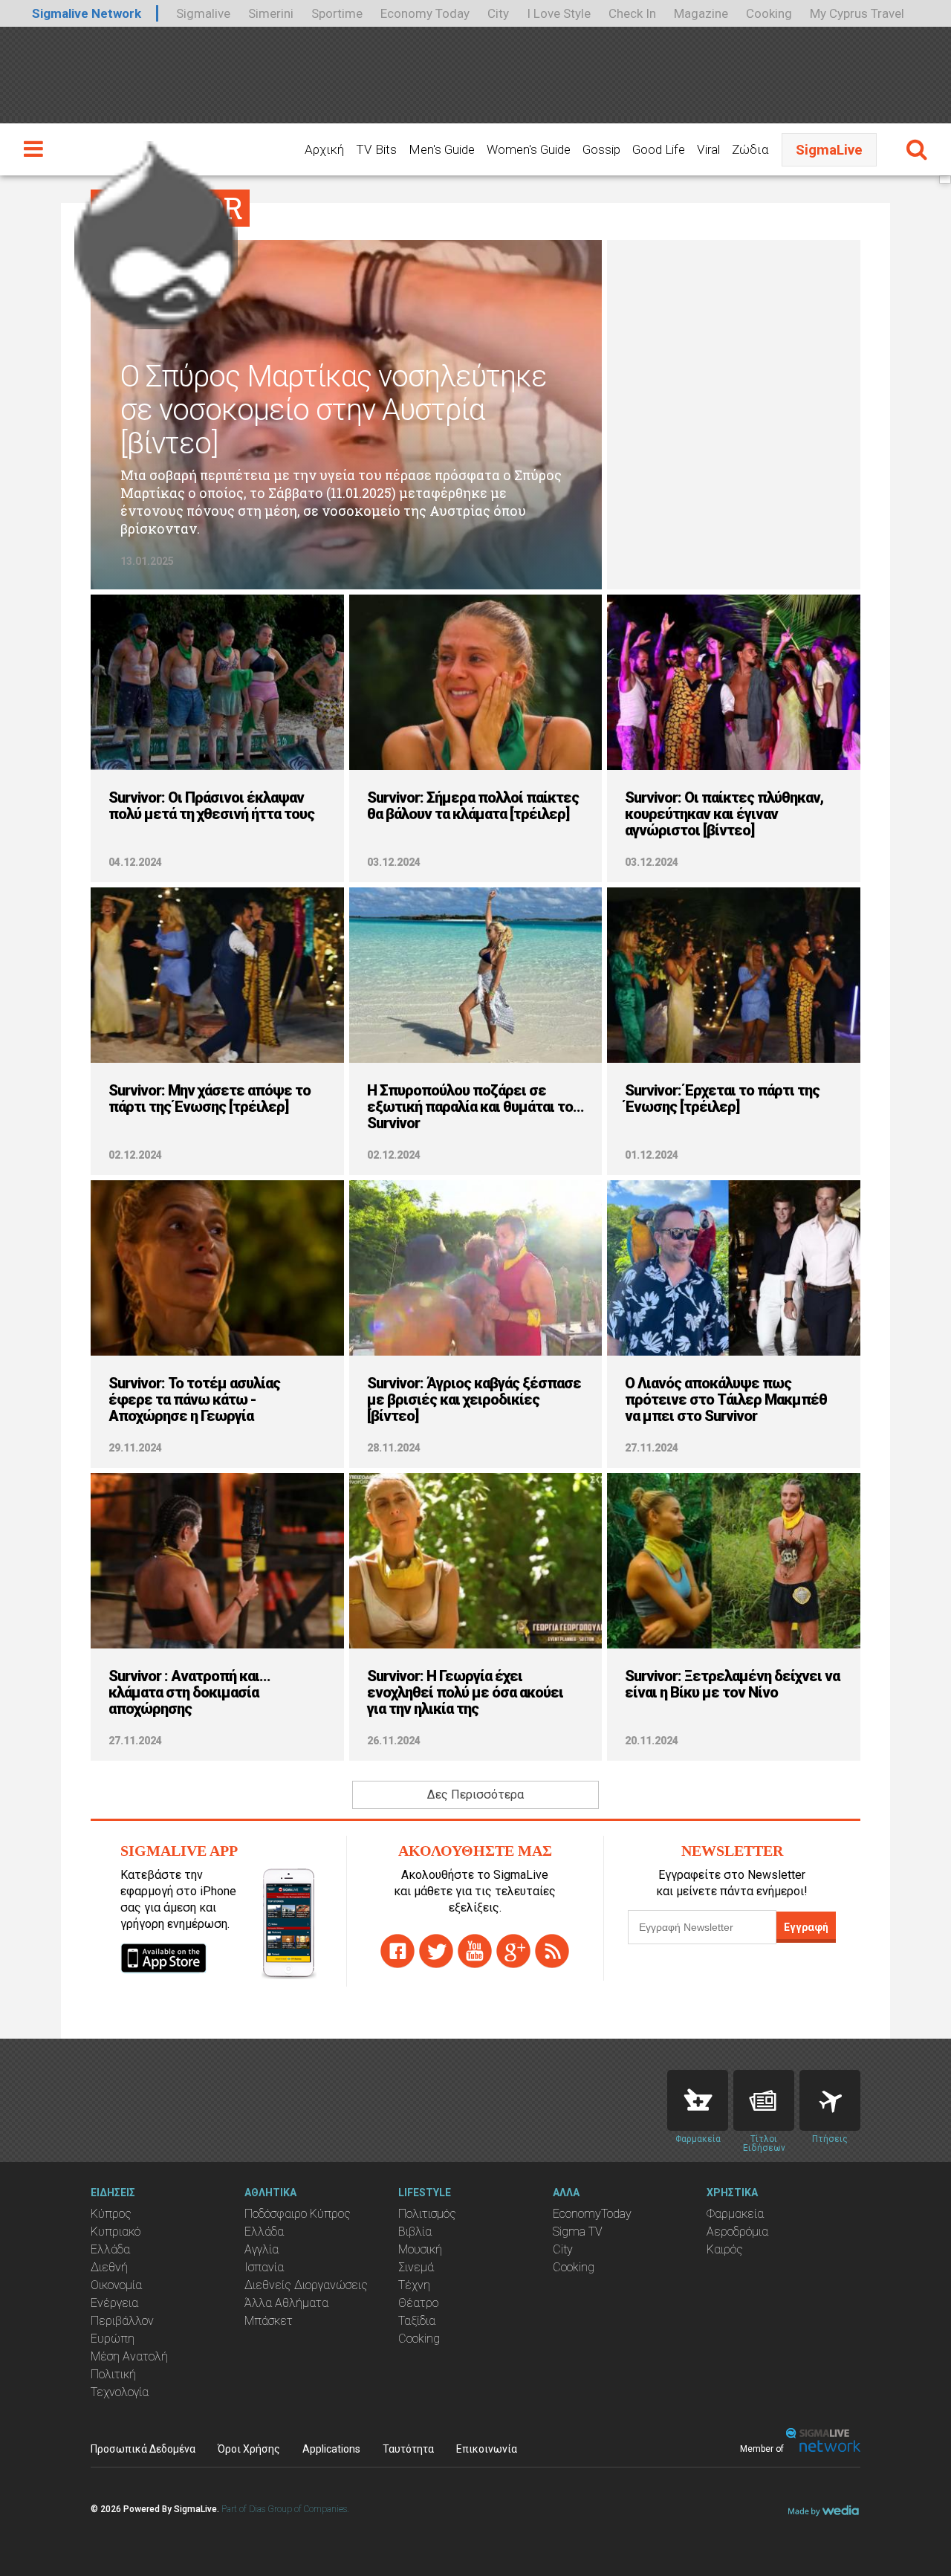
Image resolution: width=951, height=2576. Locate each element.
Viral (708, 149)
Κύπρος (111, 2214)
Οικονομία (116, 2285)
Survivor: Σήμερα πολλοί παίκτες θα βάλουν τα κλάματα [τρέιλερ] (473, 806)
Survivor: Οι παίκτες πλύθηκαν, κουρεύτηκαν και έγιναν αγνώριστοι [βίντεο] (724, 814)
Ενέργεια (114, 2303)
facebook (397, 1951)
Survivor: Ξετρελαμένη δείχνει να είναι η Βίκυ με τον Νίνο (732, 1684)
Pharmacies (698, 2100)
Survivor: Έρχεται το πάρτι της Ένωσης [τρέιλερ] (722, 1098)
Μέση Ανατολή (129, 2356)
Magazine (701, 13)
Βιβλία (415, 2232)
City (498, 13)
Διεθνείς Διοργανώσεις (306, 2285)
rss (552, 1951)
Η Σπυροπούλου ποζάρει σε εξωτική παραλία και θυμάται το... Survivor (475, 1107)
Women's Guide (529, 149)
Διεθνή (109, 2267)
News (764, 2100)
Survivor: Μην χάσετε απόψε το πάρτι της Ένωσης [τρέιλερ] (210, 1098)
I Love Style (559, 13)
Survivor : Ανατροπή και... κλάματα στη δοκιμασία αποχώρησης (189, 1692)
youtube (475, 1951)
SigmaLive (829, 150)
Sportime (337, 13)
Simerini (271, 13)
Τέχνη (414, 2285)
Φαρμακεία (735, 2214)
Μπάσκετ (269, 2321)
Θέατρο (418, 2303)
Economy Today (425, 13)
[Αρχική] (156, 229)
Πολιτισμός (427, 2214)
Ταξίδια (417, 2321)
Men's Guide (442, 149)
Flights (830, 2100)
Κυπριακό (116, 2232)
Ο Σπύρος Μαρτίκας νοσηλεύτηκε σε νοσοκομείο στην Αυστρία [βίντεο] (334, 410)
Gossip (601, 149)
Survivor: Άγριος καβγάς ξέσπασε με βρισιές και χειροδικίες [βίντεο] (474, 1399)
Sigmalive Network (87, 13)
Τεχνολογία (120, 2392)
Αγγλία (262, 2249)
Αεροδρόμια (737, 2232)
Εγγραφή (806, 1927)
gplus (513, 1951)
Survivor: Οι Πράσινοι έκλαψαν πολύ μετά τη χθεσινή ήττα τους (211, 806)
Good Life (659, 149)
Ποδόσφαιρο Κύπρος (298, 2214)
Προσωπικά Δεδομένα (143, 2449)
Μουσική (420, 2249)
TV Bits (376, 149)
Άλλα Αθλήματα (286, 2303)
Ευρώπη (113, 2339)
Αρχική (324, 149)
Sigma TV (578, 2232)
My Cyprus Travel (857, 13)
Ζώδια (750, 149)
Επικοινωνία (487, 2449)
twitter (436, 1951)
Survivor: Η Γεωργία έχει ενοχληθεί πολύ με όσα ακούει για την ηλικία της (465, 1692)
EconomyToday (592, 2214)
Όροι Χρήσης (249, 2449)
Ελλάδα (110, 2249)
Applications (331, 2449)
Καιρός (725, 2249)
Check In (632, 13)
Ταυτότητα (408, 2449)
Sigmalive (203, 13)
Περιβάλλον (122, 2321)
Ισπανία (264, 2267)
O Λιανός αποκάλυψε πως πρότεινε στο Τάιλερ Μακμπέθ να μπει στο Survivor (726, 1399)
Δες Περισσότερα (475, 1795)
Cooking (769, 13)
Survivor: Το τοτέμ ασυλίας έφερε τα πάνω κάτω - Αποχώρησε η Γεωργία (194, 1399)
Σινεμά (416, 2267)
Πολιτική (113, 2374)
